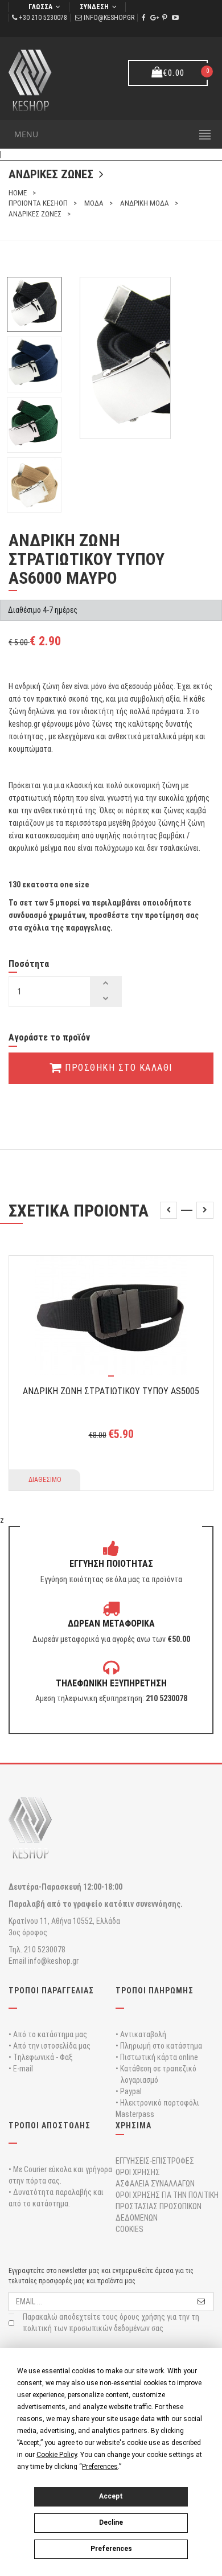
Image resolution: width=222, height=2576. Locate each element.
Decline (111, 2522)
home (18, 193)
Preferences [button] (100, 2467)
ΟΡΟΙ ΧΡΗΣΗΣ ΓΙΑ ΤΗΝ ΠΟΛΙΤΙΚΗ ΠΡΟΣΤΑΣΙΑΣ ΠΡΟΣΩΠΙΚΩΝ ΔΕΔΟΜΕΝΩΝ (167, 2206)
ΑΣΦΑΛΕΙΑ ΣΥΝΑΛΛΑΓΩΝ (155, 2184)
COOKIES (129, 2229)
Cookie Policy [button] (57, 2455)
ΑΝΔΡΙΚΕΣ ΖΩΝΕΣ (35, 214)
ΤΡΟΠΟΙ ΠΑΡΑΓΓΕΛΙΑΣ (51, 1991)
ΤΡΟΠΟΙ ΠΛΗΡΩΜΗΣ (155, 1991)
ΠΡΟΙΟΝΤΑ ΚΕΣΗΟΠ (38, 203)
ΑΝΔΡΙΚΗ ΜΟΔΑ (145, 203)
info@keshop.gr (109, 18)
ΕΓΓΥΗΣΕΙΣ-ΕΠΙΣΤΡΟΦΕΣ (155, 2161)
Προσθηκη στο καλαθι (117, 1068)
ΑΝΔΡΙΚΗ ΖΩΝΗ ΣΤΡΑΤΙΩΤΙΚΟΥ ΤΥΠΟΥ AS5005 (111, 1391)
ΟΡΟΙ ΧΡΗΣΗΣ (138, 2172)
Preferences (111, 2549)
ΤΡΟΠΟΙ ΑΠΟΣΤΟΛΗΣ (50, 2125)
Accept (111, 2496)
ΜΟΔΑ (94, 203)
